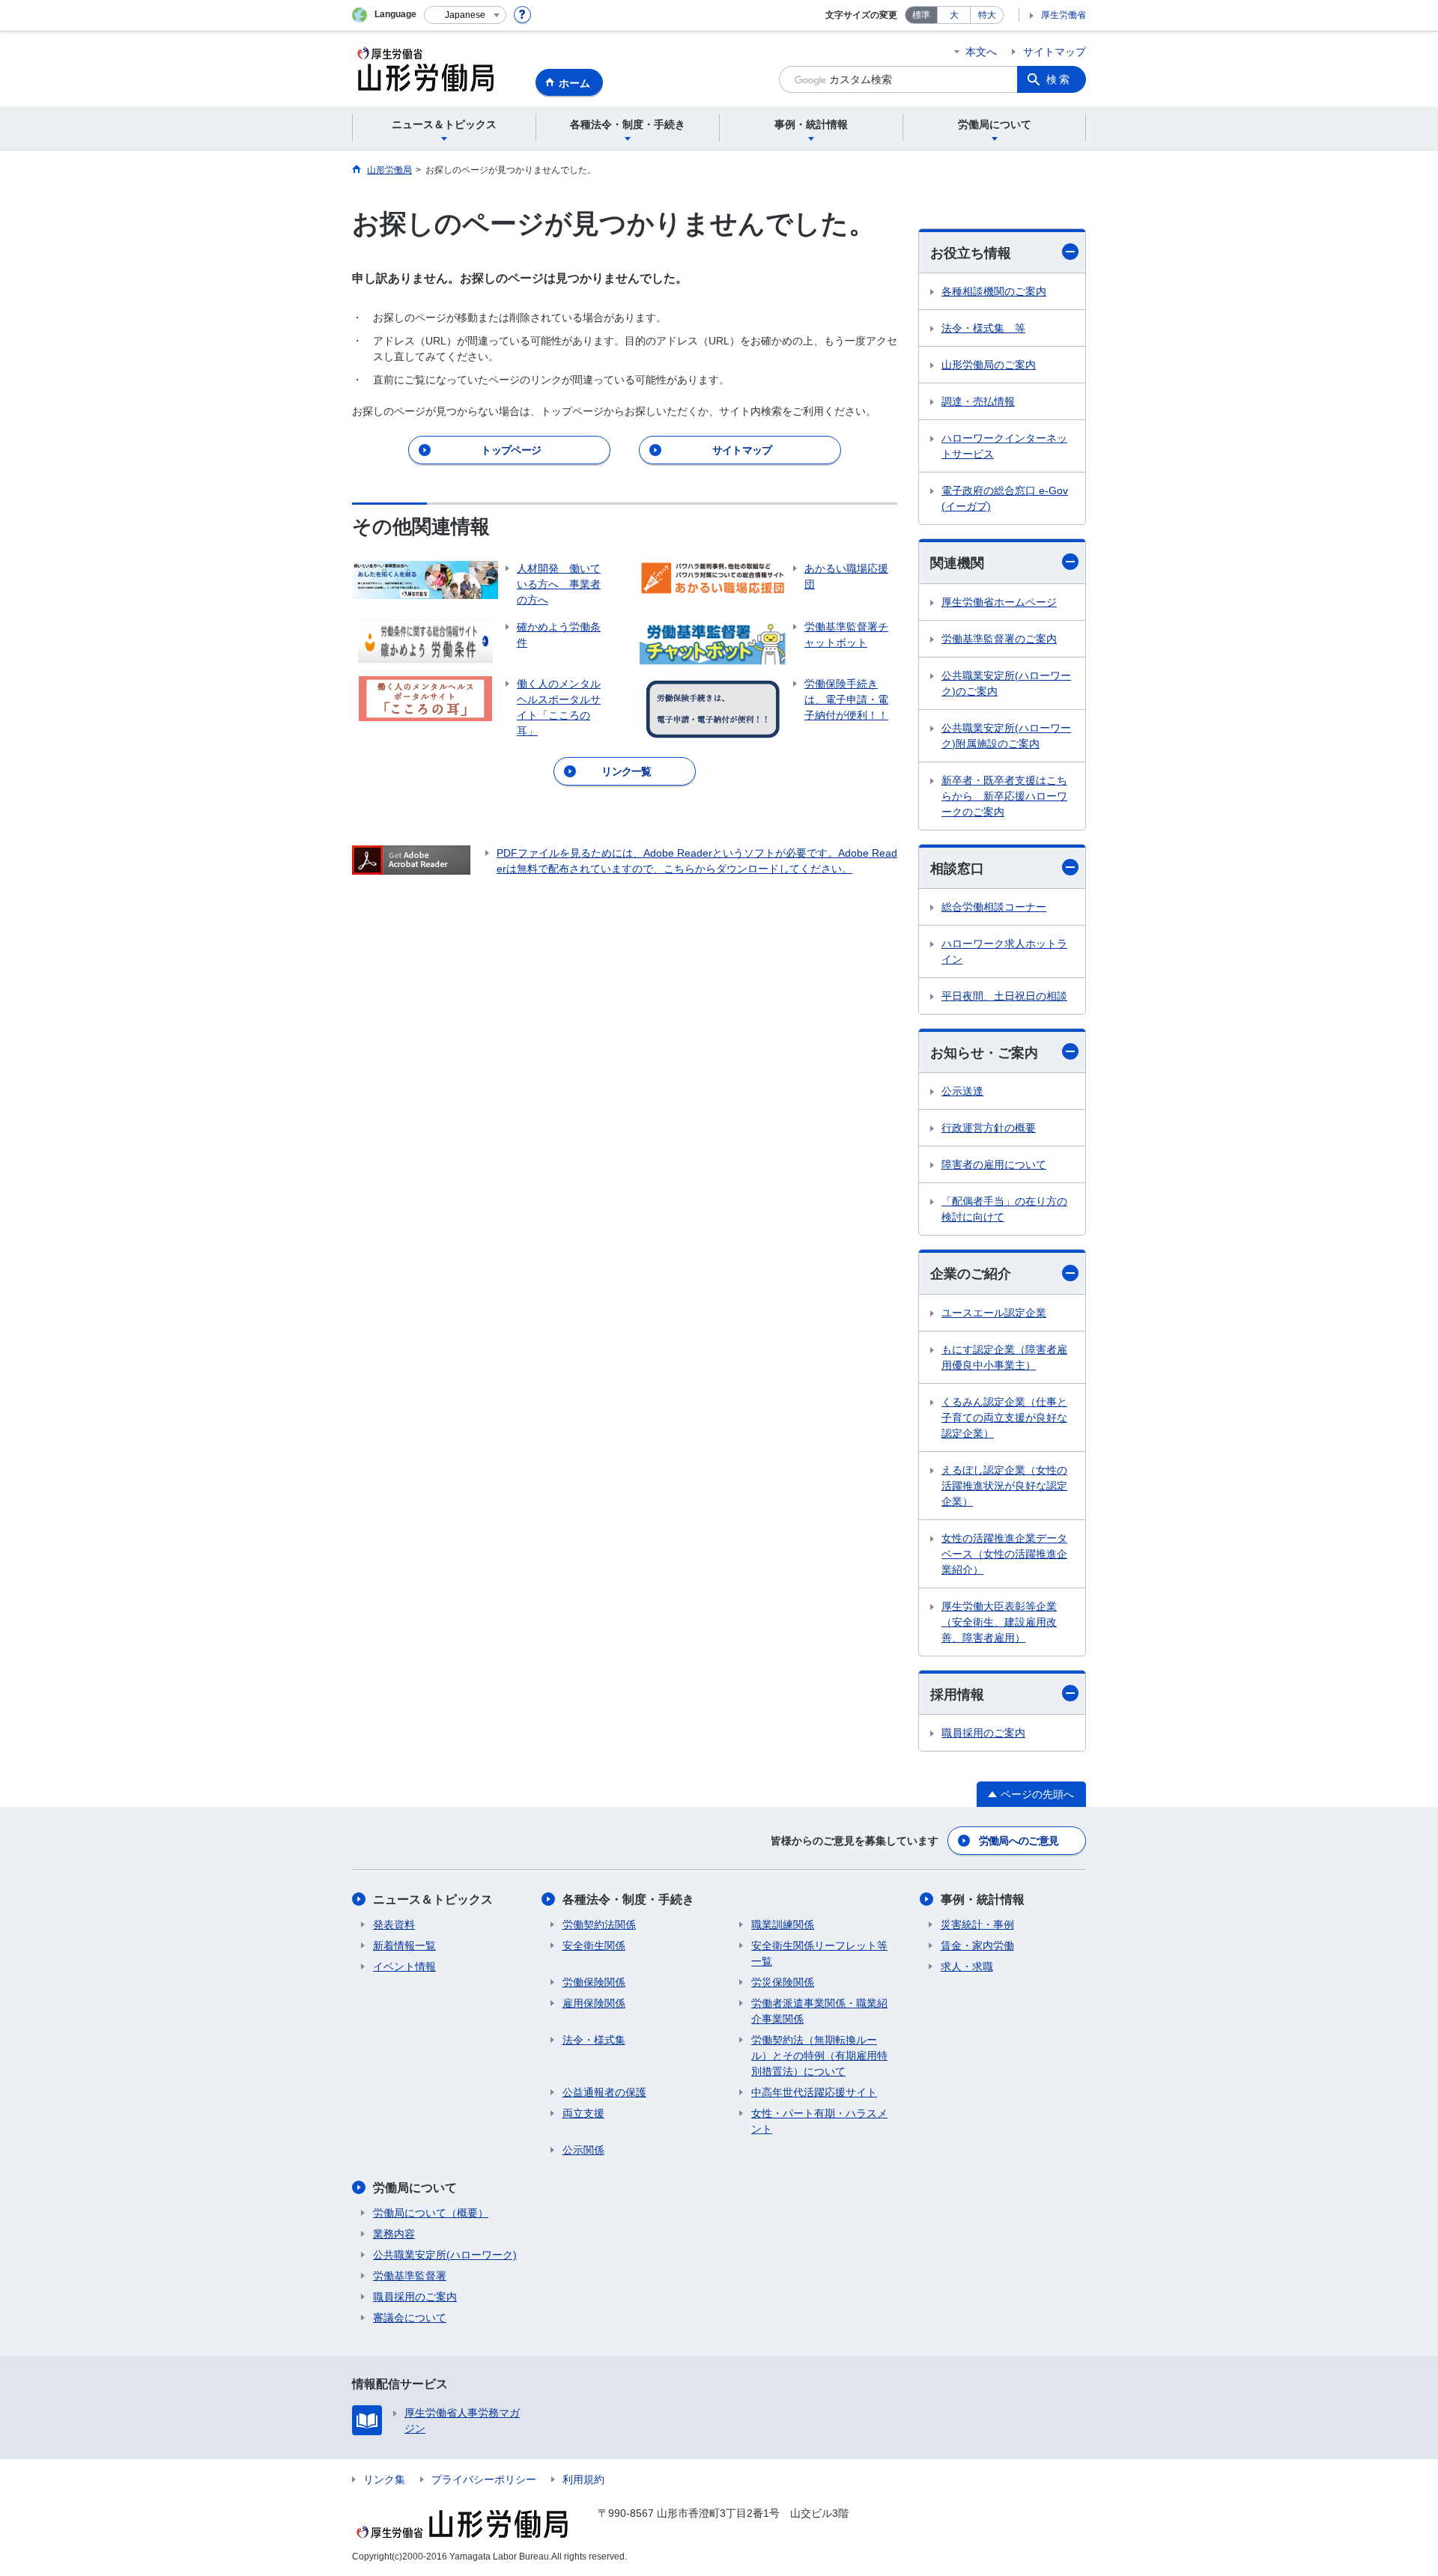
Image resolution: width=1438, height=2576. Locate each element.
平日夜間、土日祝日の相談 (1004, 996)
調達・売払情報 (978, 401)
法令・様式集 (594, 2040)
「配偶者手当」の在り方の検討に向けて (1004, 1209)
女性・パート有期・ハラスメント (819, 2121)
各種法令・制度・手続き (628, 1899)
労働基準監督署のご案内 (999, 639)
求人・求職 (967, 1966)
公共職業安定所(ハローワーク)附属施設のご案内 (1006, 736)
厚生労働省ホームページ (999, 602)
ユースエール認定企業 (994, 1313)
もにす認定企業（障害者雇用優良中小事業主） (1004, 1357)
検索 (1059, 79)
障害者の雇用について (994, 1164)
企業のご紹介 (971, 1274)
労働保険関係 (594, 1982)
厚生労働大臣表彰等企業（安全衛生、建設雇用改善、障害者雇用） (999, 1622)
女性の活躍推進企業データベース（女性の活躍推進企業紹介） (1004, 1554)
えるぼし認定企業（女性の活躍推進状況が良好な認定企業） (1004, 1486)
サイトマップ (1055, 52)
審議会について (410, 2318)
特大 (987, 15)
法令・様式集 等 (983, 328)
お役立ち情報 (971, 253)
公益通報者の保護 (604, 2092)
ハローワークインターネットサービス (1004, 446)
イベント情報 (404, 1966)
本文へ (981, 52)
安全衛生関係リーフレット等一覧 (819, 1953)
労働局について (415, 2188)
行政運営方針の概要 (989, 1128)
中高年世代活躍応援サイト (814, 2092)
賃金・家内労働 (977, 1945)
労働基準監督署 (410, 2276)
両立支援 (583, 2113)
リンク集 (384, 2479)
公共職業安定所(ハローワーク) (445, 2255)
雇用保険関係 (594, 2003)
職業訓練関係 (783, 1925)
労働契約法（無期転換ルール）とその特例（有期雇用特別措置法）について (819, 2056)
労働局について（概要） (431, 2213)
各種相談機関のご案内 (994, 291)
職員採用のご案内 (983, 1733)
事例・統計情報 (983, 1899)
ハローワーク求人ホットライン (1004, 951)
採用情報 (957, 1695)
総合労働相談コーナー (994, 907)
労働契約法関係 (599, 1925)
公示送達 (962, 1091)
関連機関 (957, 563)
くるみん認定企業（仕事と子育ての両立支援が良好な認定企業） (1004, 1418)
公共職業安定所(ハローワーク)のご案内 (1006, 683)
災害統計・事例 (977, 1925)
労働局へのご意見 (1019, 1841)
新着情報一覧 (404, 1945)
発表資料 (394, 1925)
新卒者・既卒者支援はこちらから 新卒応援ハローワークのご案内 (1004, 796)
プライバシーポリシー (484, 2479)
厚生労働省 (1064, 15)
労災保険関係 (783, 1982)
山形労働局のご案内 (989, 365)
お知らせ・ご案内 (984, 1053)
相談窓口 (957, 869)
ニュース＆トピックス (433, 1899)
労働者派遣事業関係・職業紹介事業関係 (819, 2011)
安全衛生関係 (594, 1945)
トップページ (511, 450)
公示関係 (583, 2150)
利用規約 (583, 2479)
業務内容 (394, 2234)
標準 (921, 15)
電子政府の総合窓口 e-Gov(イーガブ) (1005, 498)
